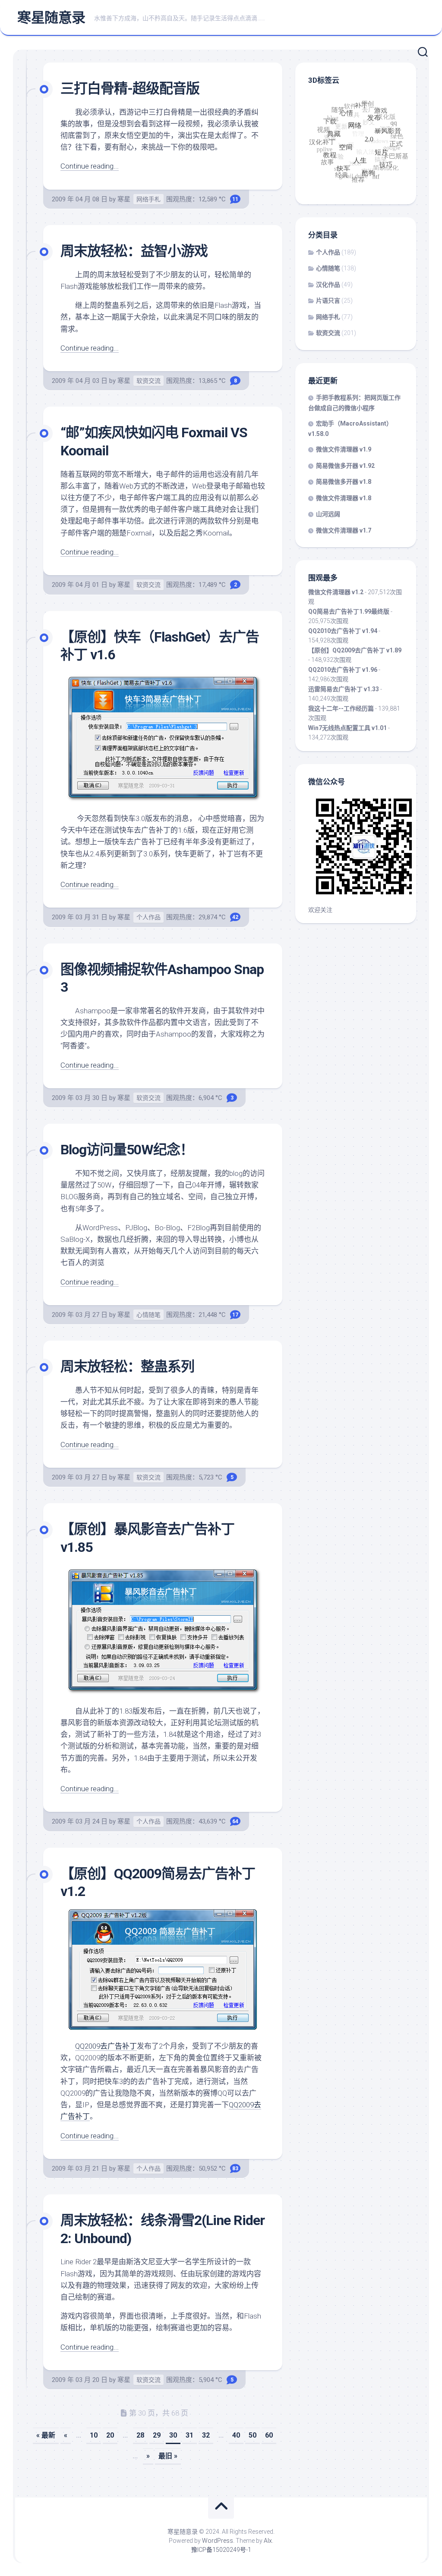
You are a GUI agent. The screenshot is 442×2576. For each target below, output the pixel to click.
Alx (268, 2541)
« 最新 (46, 2435)
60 (269, 2435)
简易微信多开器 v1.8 (344, 482)
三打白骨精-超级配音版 (130, 88)
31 (189, 2435)
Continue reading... (90, 166)
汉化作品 (328, 285)
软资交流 (148, 381)
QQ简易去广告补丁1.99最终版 (349, 611)
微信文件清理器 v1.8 (344, 498)
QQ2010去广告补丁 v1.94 (343, 631)
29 (157, 2435)
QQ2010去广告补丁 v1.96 (343, 670)
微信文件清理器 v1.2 (336, 592)
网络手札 (148, 199)
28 (140, 2435)
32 (206, 2435)
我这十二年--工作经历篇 (341, 708)
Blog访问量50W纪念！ (127, 1150)
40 (236, 2435)
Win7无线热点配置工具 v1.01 (347, 728)
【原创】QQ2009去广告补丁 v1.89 (355, 650)
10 (94, 2435)
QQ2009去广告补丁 (106, 2046)
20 (110, 2435)
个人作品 (148, 917)
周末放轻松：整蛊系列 (127, 1366)
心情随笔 (148, 1315)
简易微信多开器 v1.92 (345, 466)
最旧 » (168, 2456)
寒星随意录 (51, 18)
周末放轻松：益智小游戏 (134, 251)
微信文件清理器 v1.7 (344, 530)
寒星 (124, 199)
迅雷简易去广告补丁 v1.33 (344, 689)
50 (253, 2435)
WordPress (218, 2541)
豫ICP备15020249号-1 (221, 2550)
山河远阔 (328, 514)
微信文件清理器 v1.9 (344, 449)
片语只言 (328, 301)
